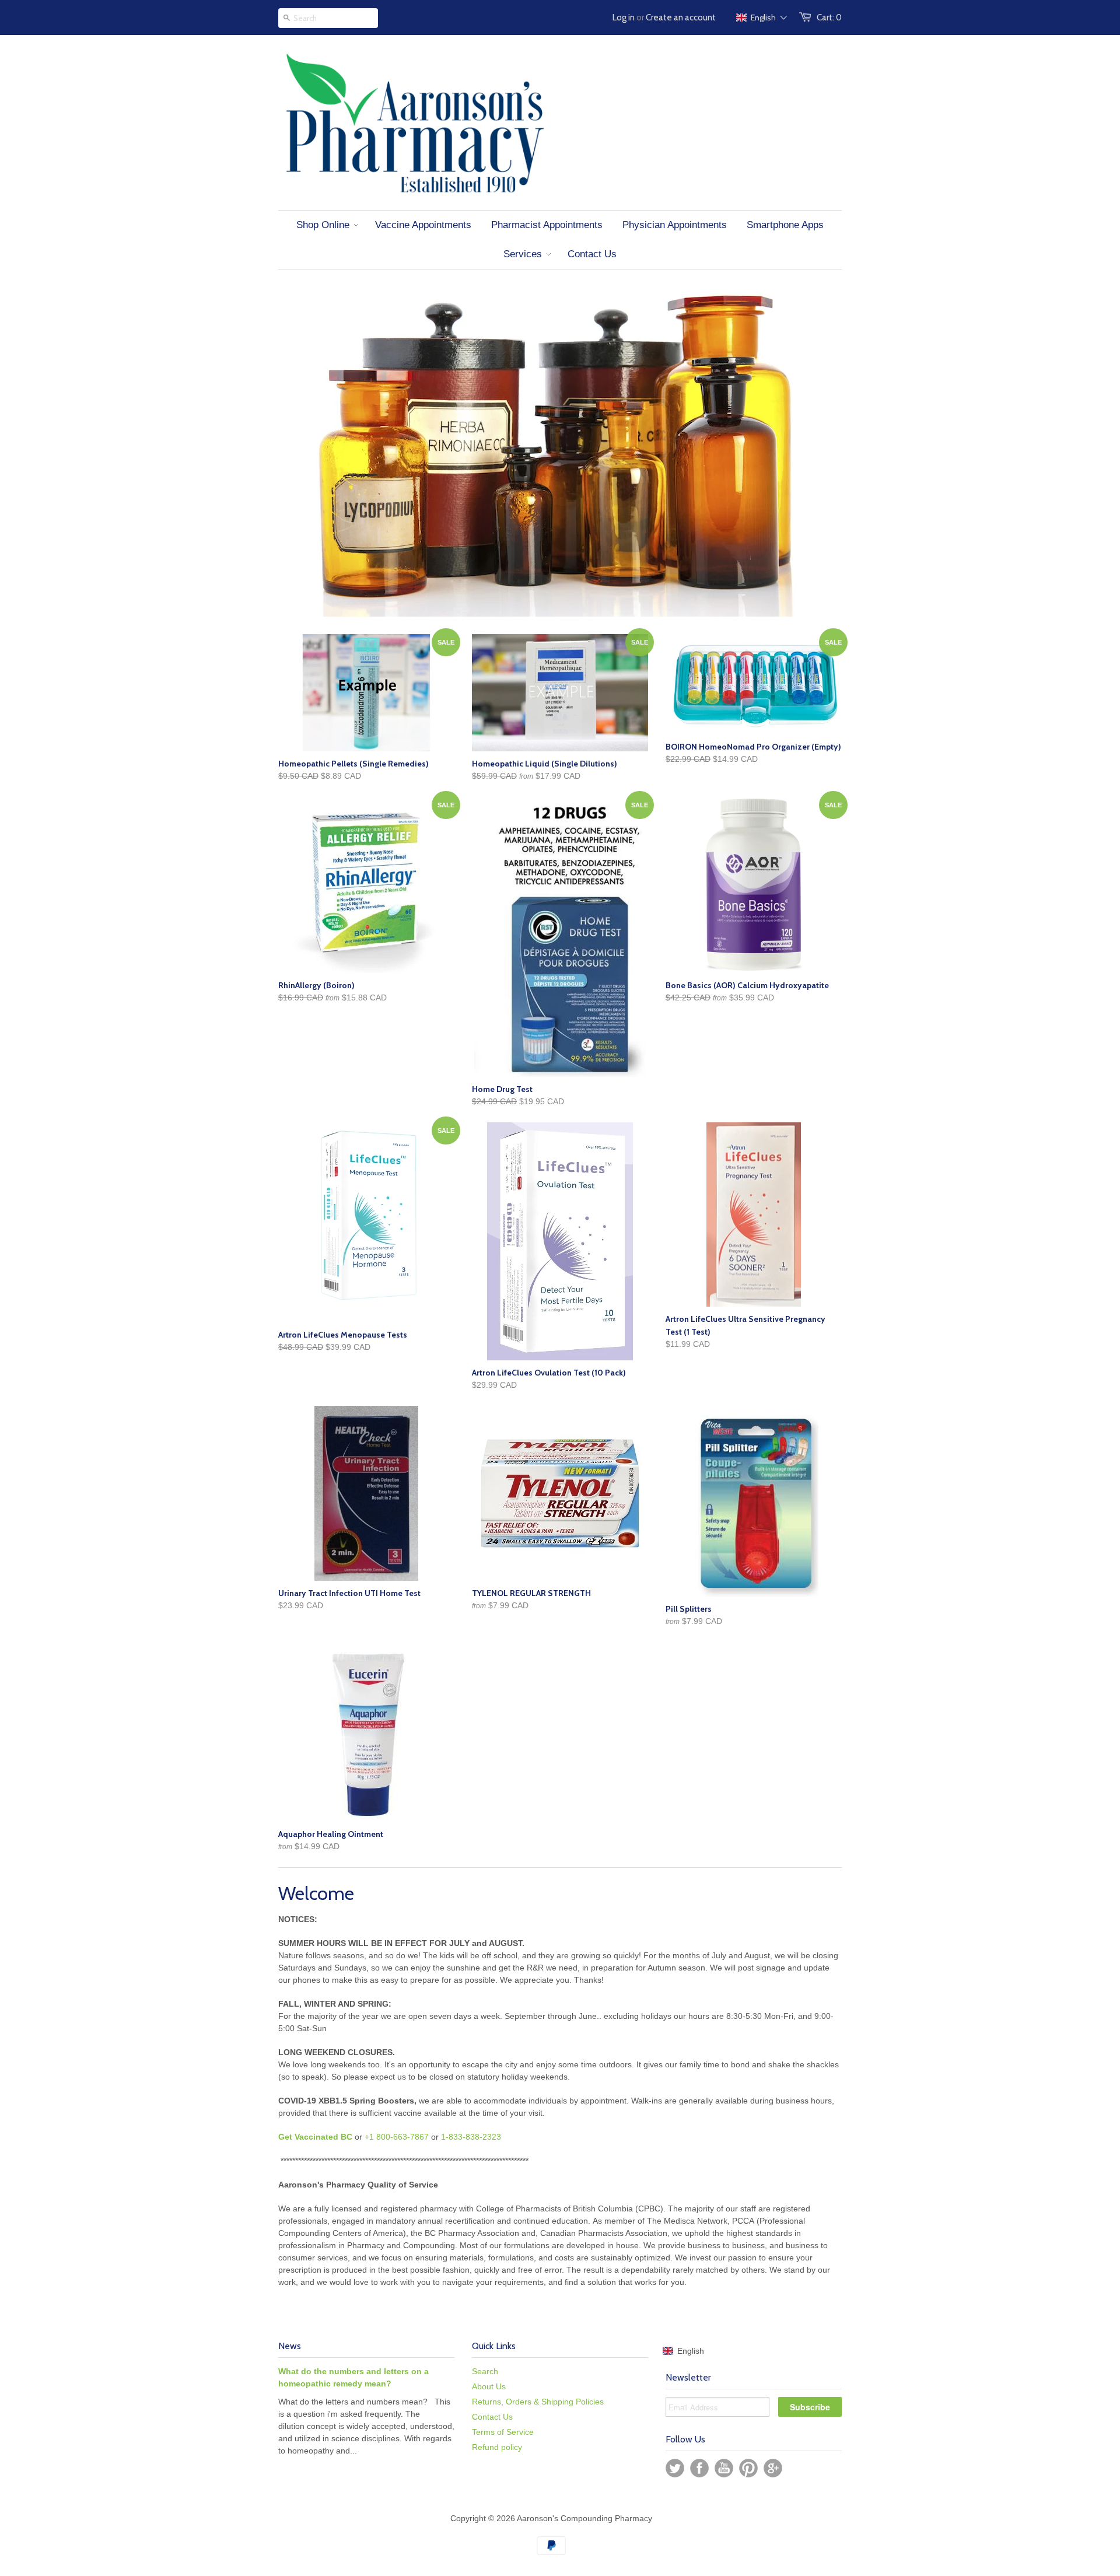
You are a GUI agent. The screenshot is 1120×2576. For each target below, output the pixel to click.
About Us (489, 2386)
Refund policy (497, 2447)
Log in (624, 17)
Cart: (829, 17)
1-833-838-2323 (471, 2137)
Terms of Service (503, 2432)
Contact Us (492, 2417)
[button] (762, 17)
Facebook (699, 2468)
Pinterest (748, 2468)
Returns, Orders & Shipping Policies (538, 2402)
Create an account (681, 17)
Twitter (675, 2468)
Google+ (773, 2468)
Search (485, 2371)
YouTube (724, 2468)
